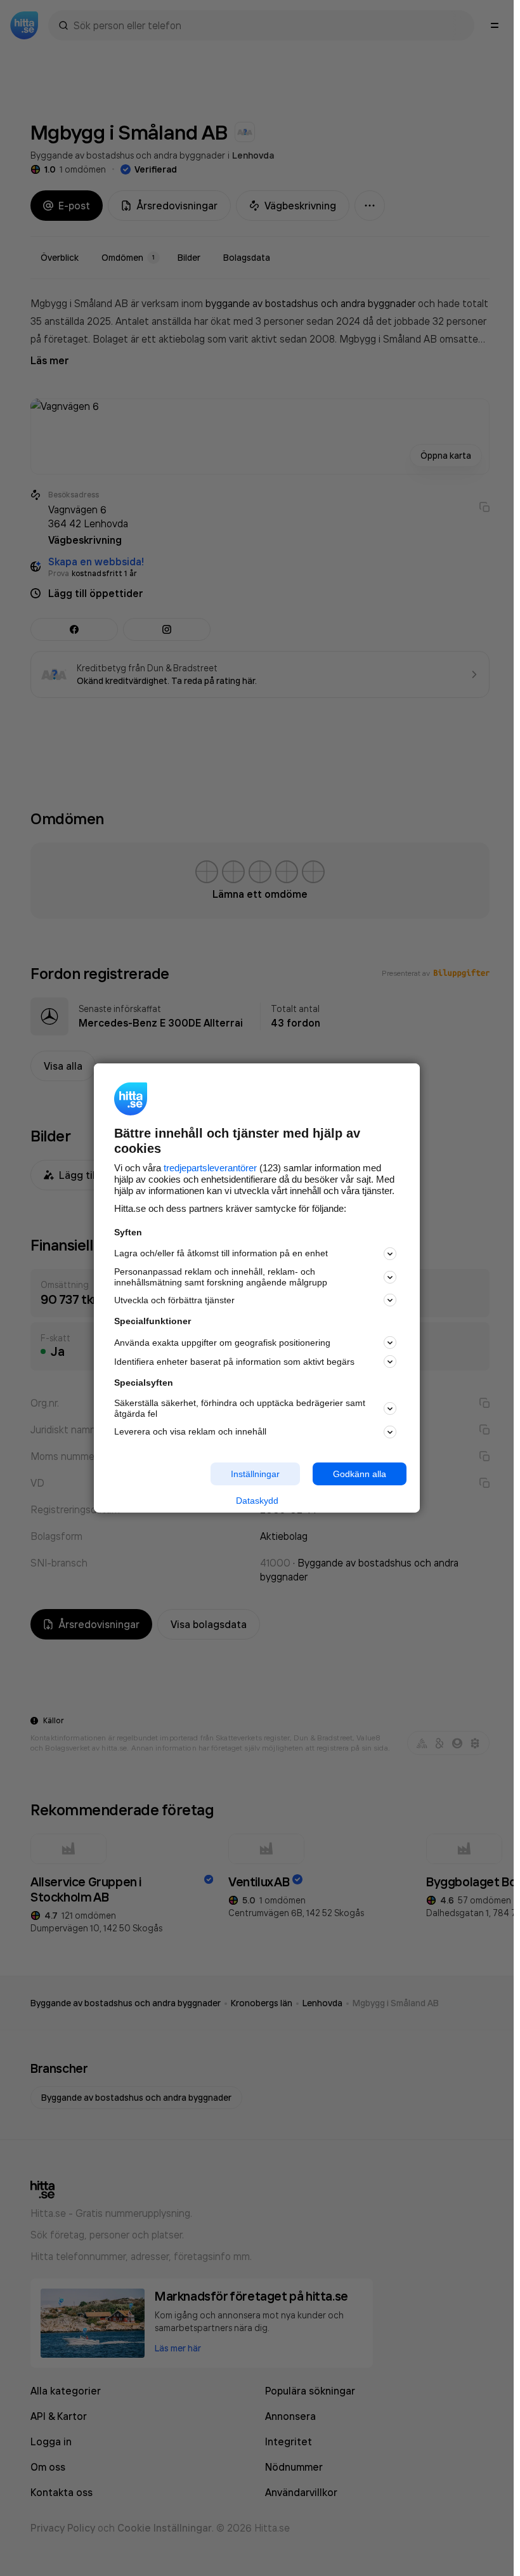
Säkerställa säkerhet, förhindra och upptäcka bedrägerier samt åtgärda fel (240, 1408)
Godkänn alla (360, 1473)
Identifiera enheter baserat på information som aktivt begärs (234, 1362)
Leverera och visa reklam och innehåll (190, 1431)
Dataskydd (257, 1501)
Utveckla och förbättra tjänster (174, 1300)
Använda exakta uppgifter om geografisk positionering (222, 1343)
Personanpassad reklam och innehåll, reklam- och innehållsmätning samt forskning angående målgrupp (221, 1277)
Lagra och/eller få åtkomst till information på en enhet (221, 1253)
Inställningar (255, 1473)
